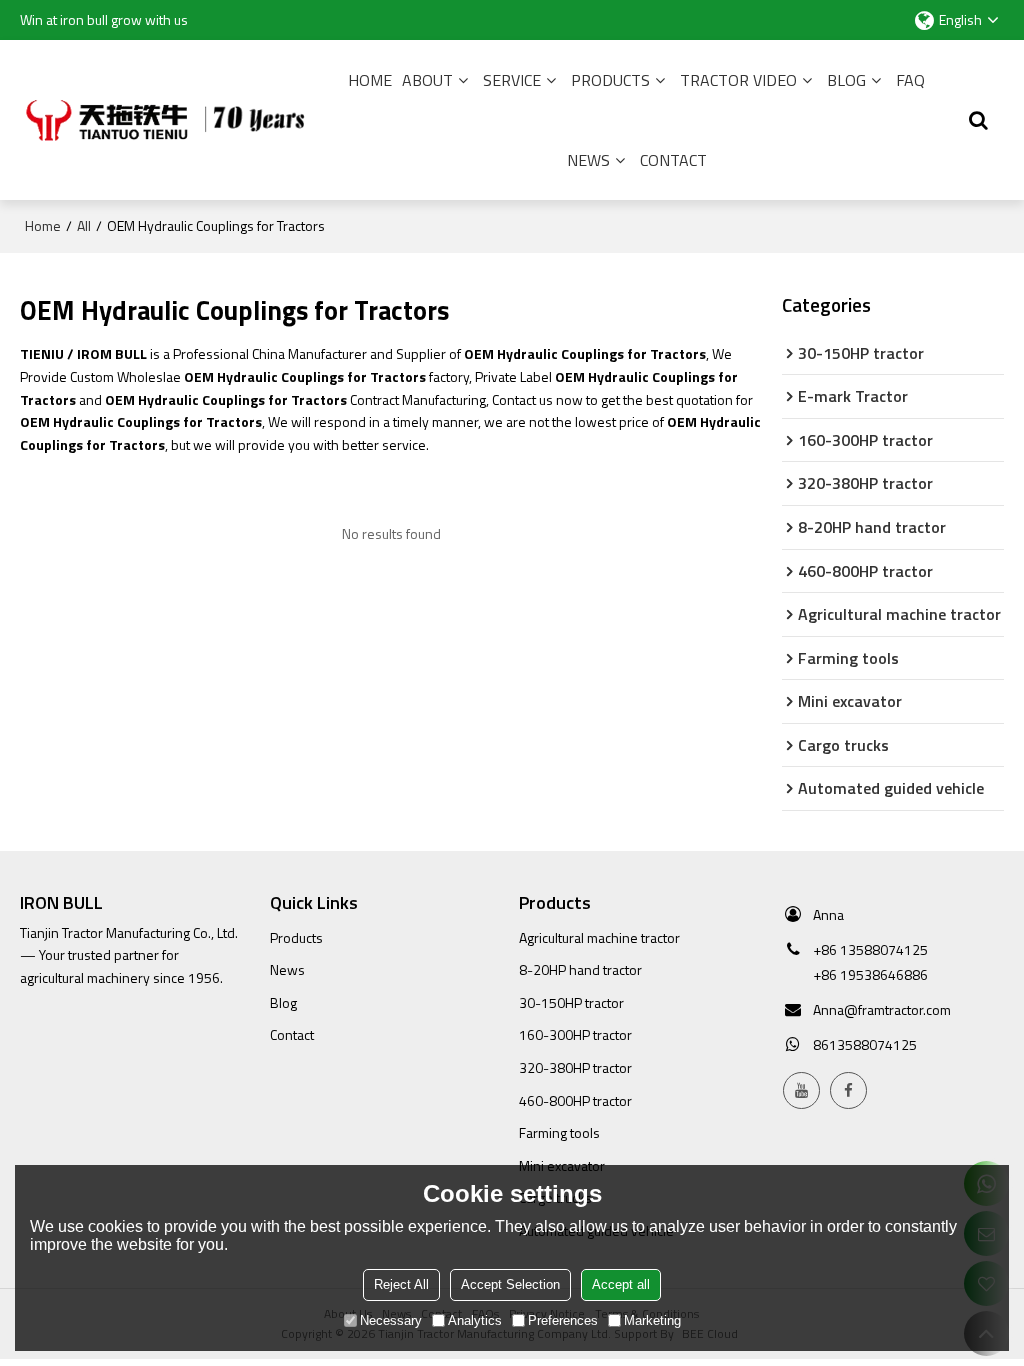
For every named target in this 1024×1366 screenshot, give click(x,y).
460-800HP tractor (575, 1100)
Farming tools (559, 1132)
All (84, 226)
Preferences (563, 1320)
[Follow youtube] (801, 1090)
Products (610, 80)
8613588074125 (865, 1044)
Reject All (401, 1284)
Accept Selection (510, 1284)
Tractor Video (738, 80)
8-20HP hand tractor (580, 969)
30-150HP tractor (571, 1002)
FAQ (910, 80)
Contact (673, 160)
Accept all (621, 1284)
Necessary (391, 1320)
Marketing (652, 1320)
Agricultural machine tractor (599, 937)
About (427, 80)
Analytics (475, 1320)
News (588, 160)
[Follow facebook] (848, 1090)
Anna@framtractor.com (882, 1009)
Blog (846, 80)
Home (370, 80)
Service (512, 80)
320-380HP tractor (575, 1067)
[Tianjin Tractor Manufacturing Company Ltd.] (170, 120)
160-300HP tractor (575, 1034)
